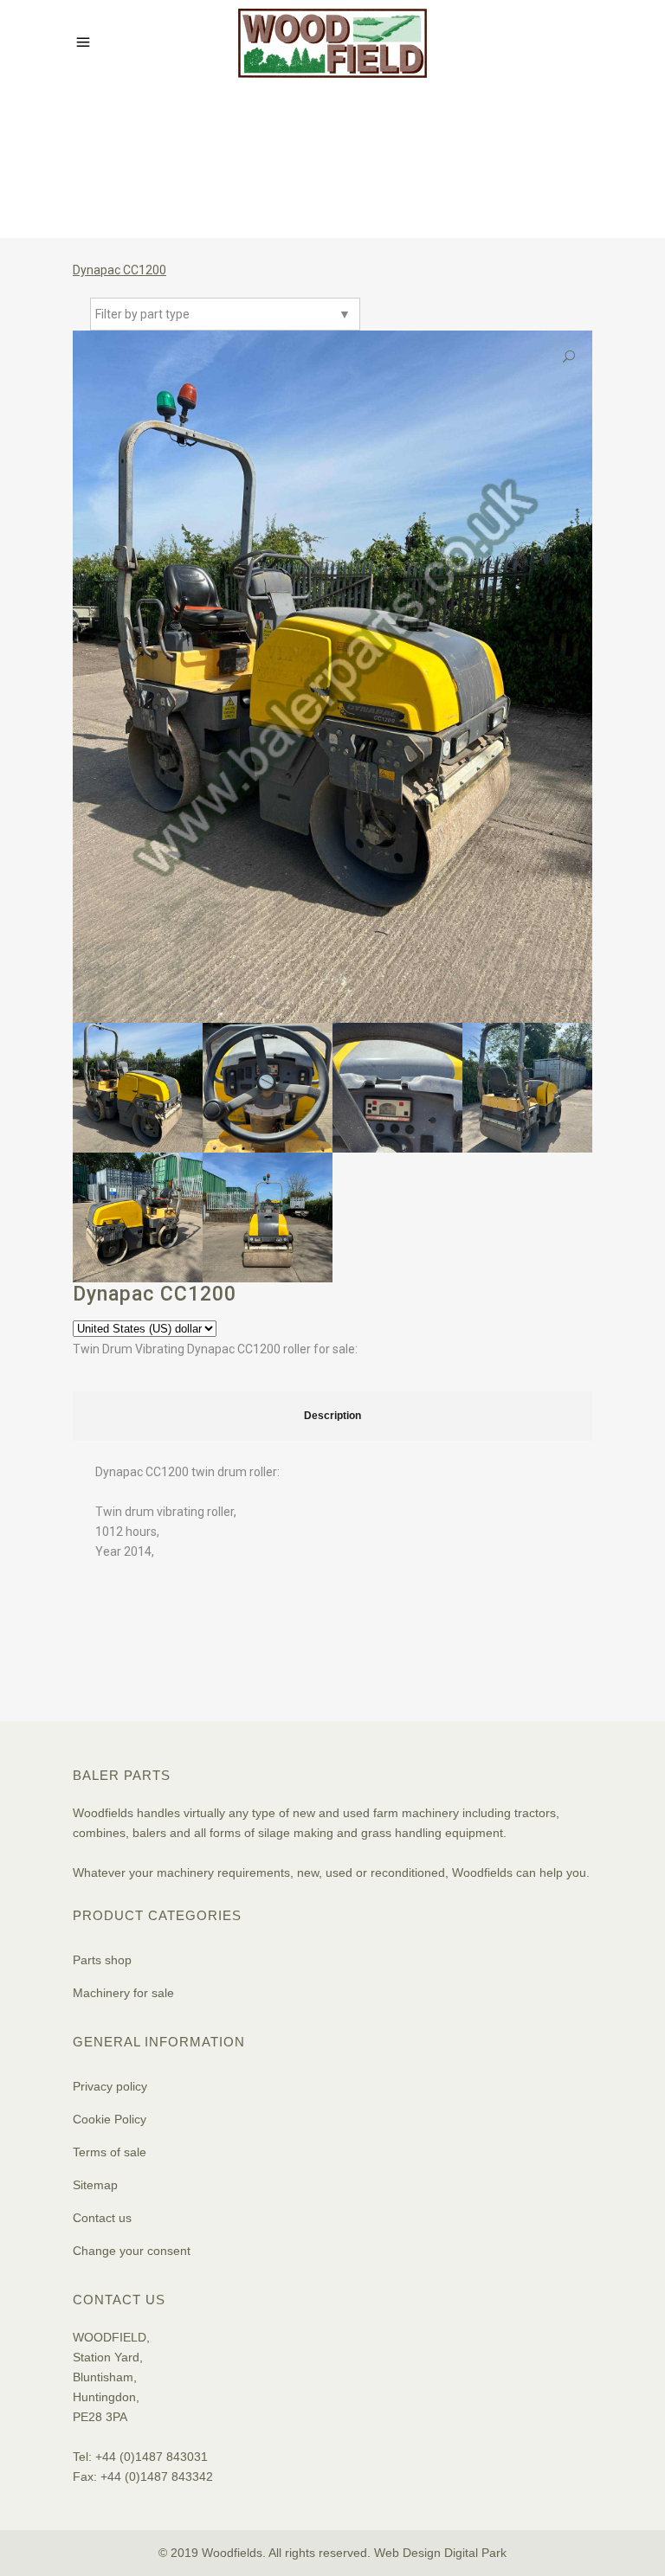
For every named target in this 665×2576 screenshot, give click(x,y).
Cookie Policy (110, 2119)
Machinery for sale (123, 1993)
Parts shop (102, 1960)
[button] (569, 357)
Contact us (102, 2218)
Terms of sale (110, 2152)
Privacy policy (110, 2086)
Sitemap (95, 2185)
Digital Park (475, 2553)
